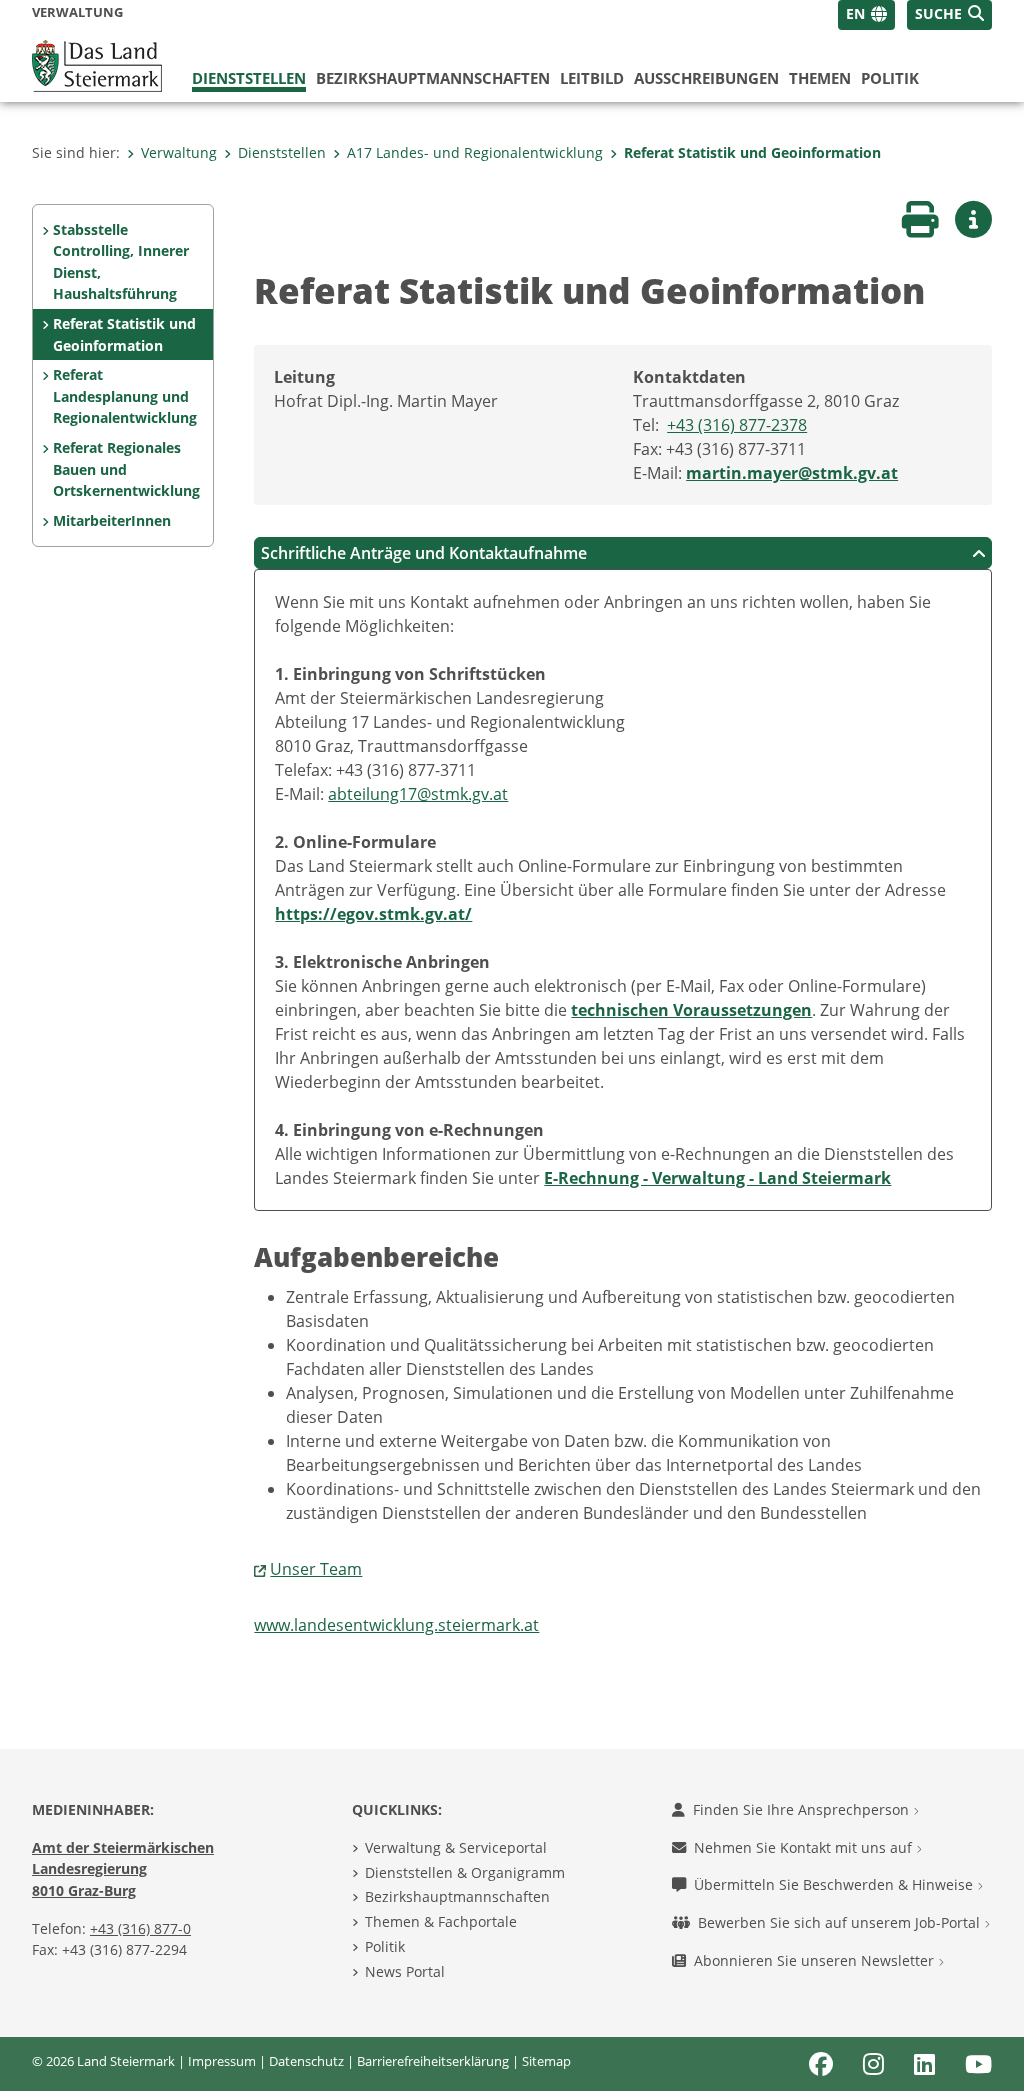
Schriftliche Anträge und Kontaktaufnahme (424, 553)
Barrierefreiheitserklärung (433, 2061)
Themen (820, 78)
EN (855, 13)
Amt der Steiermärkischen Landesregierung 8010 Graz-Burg (123, 1869)
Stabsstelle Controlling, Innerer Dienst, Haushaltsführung (121, 262)
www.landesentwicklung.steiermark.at (396, 1625)
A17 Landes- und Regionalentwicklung (475, 152)
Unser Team (316, 1569)
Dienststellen (249, 78)
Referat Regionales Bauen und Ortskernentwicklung (126, 469)
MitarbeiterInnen (112, 520)
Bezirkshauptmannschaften (457, 1896)
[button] (949, 15)
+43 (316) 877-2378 (737, 425)
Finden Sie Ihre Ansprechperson (803, 1809)
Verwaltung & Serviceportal (456, 1847)
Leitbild (592, 78)
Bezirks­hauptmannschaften (433, 78)
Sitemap (546, 2061)
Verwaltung (179, 152)
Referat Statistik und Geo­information (752, 152)
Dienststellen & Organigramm (465, 1872)
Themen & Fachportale (441, 1921)
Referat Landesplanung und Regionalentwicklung (125, 396)
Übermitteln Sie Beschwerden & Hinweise (835, 1884)
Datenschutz (306, 2061)
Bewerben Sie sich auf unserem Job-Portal (841, 1922)
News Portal (405, 1971)
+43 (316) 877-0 (140, 1928)
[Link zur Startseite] (97, 64)
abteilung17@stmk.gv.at (418, 794)
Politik (890, 78)
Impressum (222, 2061)
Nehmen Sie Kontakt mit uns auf (805, 1847)
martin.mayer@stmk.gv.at (792, 473)
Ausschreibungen (706, 78)
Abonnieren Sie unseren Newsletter (816, 1960)
